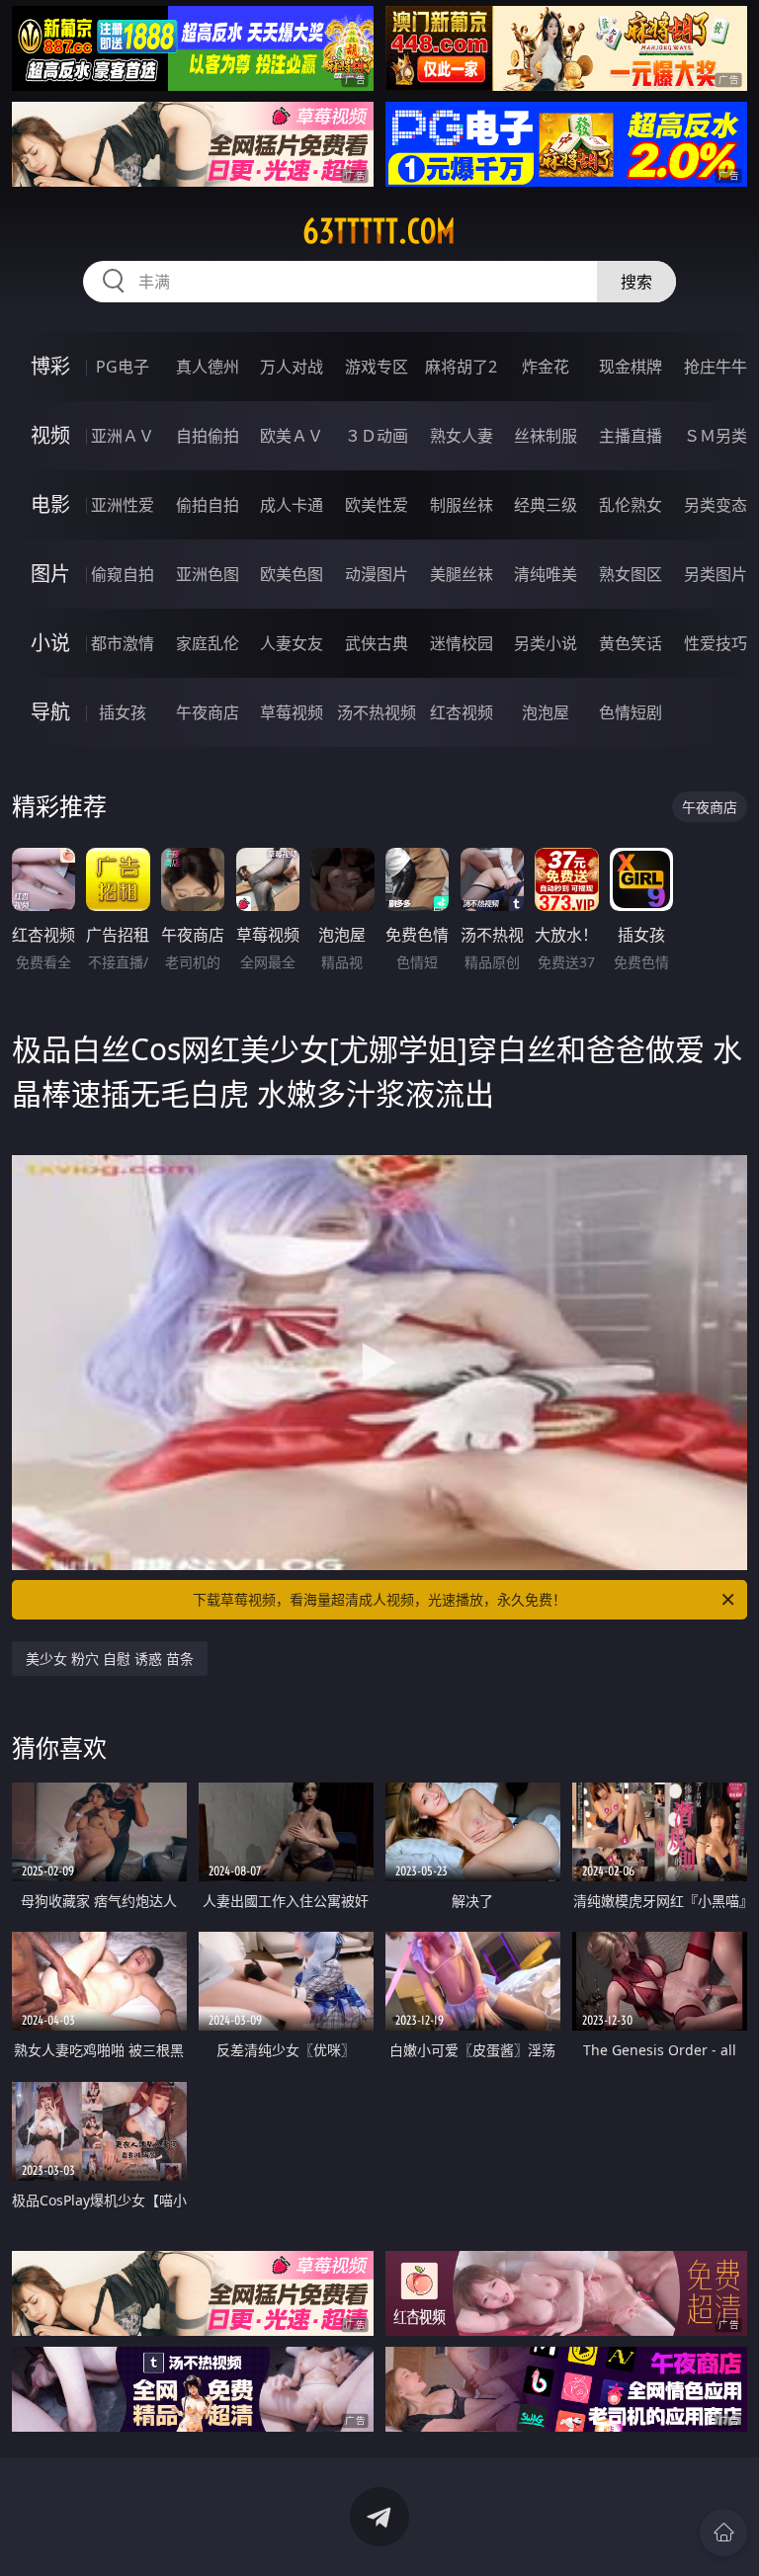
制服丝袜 (462, 505)
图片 (50, 574)
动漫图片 (377, 574)
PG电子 (123, 367)
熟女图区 (631, 574)
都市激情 (123, 643)
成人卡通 (292, 505)
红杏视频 (462, 712)
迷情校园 (462, 643)
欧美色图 (292, 574)
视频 (50, 435)
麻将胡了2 (461, 367)
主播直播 (631, 436)
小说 (50, 643)
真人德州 (208, 367)
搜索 (636, 282)
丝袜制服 (546, 436)
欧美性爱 (377, 505)
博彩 (50, 366)
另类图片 (716, 574)
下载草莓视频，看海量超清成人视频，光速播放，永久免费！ (379, 1599)
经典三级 (546, 505)
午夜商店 (208, 712)
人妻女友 (292, 643)
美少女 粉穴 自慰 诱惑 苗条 (110, 1659)
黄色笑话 (631, 643)
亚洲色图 (208, 574)
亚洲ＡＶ (123, 436)
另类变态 (716, 505)
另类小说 (546, 643)
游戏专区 (377, 367)
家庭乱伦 (208, 643)
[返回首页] (723, 2533)
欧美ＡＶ (292, 436)
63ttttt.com (379, 231)
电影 (50, 504)
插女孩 (123, 712)
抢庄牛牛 (716, 367)
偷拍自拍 (208, 505)
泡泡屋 (546, 712)
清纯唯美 (546, 574)
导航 (50, 712)
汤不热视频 (377, 712)
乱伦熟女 (631, 505)
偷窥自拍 (123, 574)
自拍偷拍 (208, 436)
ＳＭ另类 (716, 436)
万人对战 (292, 367)
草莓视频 (292, 712)
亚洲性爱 (123, 505)
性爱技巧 (716, 643)
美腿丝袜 (462, 574)
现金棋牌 (631, 367)
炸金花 (546, 367)
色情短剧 (631, 712)
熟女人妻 (462, 436)
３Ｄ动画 (377, 436)
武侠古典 (377, 643)
